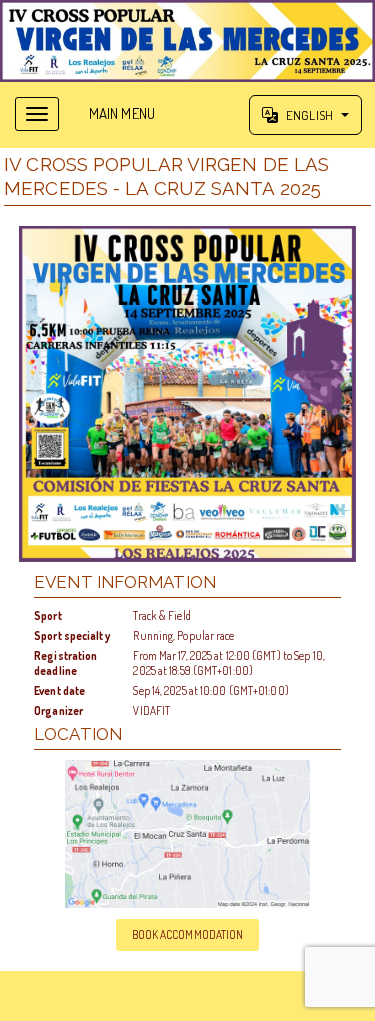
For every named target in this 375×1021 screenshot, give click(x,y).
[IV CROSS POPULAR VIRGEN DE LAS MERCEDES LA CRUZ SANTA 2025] (187, 41)
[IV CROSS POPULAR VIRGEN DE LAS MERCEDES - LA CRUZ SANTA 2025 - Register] (187, 394)
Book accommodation (188, 934)
